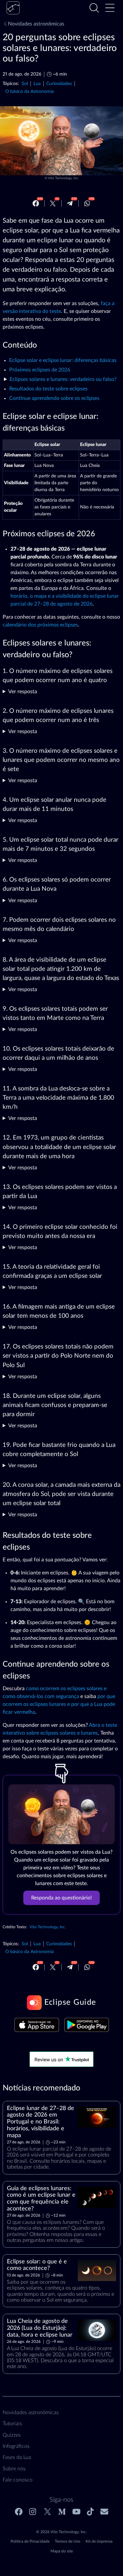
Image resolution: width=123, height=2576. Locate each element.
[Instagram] (33, 2512)
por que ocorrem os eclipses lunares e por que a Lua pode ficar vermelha (59, 1704)
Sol (25, 84)
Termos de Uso (68, 2541)
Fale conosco (18, 2480)
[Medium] (62, 2512)
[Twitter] (53, 203)
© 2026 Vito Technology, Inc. (61, 2532)
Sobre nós (14, 2469)
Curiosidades (59, 84)
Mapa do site (62, 2551)
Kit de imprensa (99, 2541)
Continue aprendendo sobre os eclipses (54, 398)
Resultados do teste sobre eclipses (48, 389)
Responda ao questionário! (61, 1898)
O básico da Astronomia (30, 91)
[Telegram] (70, 203)
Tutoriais (12, 2424)
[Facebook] (36, 203)
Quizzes (12, 2435)
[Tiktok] (90, 2512)
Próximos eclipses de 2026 (40, 370)
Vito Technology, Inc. (63, 178)
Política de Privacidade (30, 2541)
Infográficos (16, 2446)
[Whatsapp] (87, 203)
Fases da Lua (17, 2457)
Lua (37, 84)
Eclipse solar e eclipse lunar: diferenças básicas (63, 360)
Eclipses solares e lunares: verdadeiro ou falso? (63, 379)
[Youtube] (76, 2512)
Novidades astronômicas (36, 24)
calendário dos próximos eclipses (40, 625)
